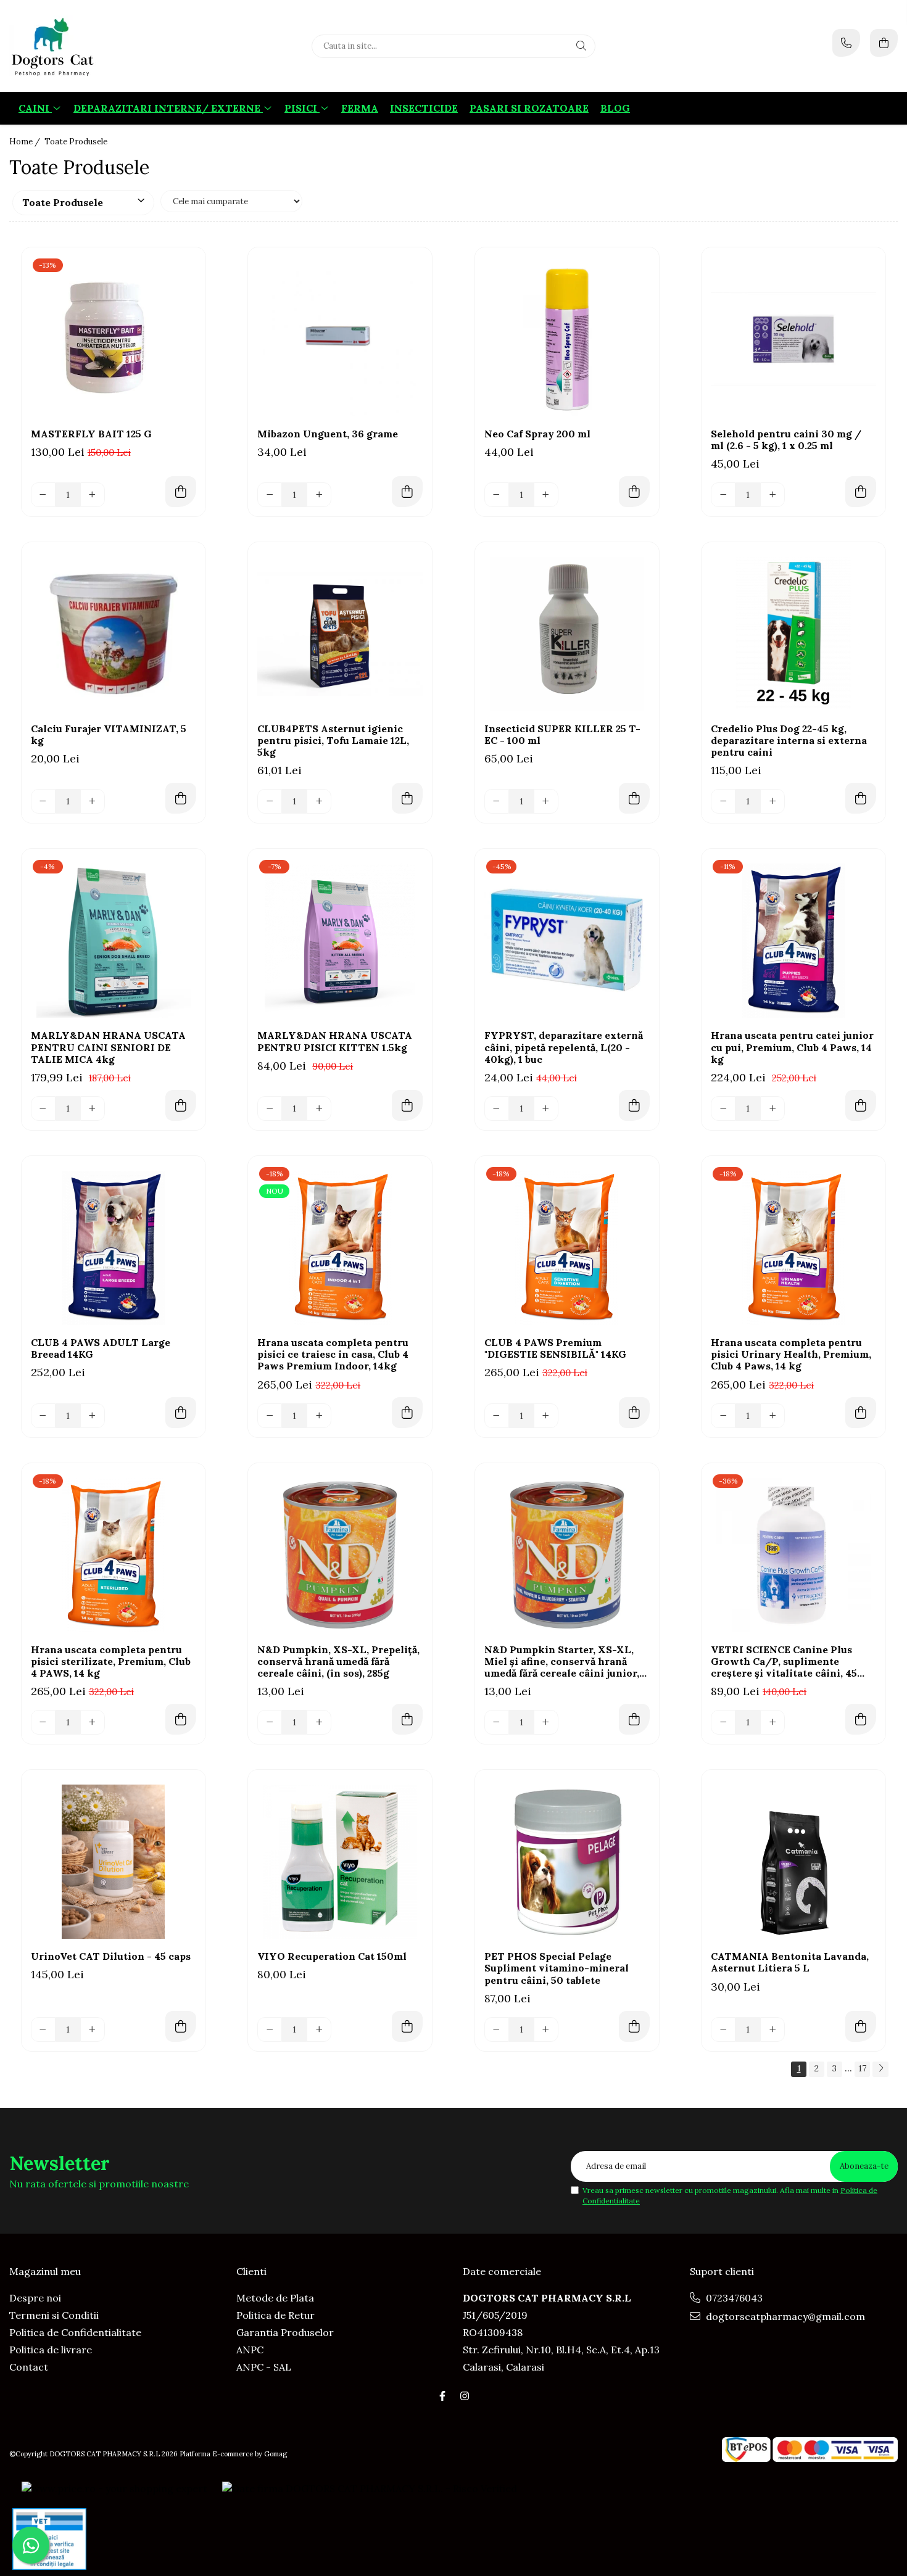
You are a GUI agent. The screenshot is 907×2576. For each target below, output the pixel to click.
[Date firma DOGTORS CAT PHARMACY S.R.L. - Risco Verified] (370, 2488)
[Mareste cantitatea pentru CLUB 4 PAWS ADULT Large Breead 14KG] (93, 1416)
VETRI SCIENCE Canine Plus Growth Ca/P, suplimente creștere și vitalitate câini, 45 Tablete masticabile (784, 1662)
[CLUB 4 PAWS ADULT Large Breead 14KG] (114, 1248)
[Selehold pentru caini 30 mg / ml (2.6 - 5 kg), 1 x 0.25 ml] (793, 339)
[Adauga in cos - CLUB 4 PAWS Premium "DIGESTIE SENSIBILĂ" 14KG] (634, 1413)
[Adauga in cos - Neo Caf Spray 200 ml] (634, 492)
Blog (615, 108)
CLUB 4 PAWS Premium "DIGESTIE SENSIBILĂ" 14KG (555, 1348)
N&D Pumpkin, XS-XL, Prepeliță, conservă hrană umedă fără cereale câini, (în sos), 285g (338, 1662)
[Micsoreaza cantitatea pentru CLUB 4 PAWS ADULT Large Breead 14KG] (43, 1416)
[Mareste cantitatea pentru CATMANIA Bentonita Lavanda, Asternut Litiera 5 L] (772, 2029)
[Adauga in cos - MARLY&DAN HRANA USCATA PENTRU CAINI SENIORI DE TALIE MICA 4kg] (181, 1105)
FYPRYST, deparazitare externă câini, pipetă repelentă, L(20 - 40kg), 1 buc (564, 1047)
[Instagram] (465, 2396)
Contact (29, 2367)
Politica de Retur (275, 2315)
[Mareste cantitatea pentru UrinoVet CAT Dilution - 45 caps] (93, 2029)
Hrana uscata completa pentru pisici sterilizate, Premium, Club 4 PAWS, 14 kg (111, 1662)
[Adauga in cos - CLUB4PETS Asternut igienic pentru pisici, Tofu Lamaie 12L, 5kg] (407, 798)
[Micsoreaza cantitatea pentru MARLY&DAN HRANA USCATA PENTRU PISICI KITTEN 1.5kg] (270, 1108)
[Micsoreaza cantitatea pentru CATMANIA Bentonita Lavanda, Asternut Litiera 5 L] (723, 2029)
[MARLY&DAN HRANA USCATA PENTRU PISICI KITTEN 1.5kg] (340, 941)
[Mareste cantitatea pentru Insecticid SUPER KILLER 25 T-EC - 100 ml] (546, 801)
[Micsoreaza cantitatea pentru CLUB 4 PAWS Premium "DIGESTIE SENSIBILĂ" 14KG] (497, 1416)
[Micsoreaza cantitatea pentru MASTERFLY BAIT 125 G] (43, 495)
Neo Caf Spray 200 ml (537, 434)
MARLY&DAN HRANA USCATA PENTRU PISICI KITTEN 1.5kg (335, 1041)
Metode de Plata (275, 2298)
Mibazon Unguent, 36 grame (328, 434)
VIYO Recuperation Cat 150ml (332, 1956)
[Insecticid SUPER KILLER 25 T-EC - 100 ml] (567, 634)
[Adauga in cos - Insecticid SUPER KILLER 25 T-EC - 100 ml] (634, 798)
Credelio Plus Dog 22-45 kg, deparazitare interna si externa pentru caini (789, 741)
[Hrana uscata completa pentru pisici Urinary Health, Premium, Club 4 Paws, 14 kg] (793, 1248)
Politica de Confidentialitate (75, 2332)
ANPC (250, 2350)
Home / (26, 142)
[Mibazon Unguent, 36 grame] (340, 339)
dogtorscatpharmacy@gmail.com (784, 2316)
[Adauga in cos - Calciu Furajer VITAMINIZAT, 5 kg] (181, 798)
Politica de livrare (51, 2350)
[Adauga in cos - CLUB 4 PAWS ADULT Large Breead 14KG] (181, 1413)
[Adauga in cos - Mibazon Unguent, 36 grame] (407, 492)
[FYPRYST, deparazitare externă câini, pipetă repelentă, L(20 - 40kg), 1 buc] (567, 941)
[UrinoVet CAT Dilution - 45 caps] (114, 1862)
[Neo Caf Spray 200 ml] (567, 339)
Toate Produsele (76, 142)
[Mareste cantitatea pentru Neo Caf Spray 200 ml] (546, 495)
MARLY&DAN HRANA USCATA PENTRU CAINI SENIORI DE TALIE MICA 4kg (108, 1047)
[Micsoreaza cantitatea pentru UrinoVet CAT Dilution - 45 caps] (43, 2029)
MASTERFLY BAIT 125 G (91, 434)
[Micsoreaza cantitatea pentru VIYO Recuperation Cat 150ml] (270, 2029)
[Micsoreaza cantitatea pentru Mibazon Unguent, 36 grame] (270, 495)
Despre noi (35, 2298)
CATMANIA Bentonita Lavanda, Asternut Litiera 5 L (790, 1962)
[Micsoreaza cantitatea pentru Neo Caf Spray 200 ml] (497, 495)
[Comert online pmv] (49, 2539)
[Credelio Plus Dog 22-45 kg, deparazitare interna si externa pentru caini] (793, 634)
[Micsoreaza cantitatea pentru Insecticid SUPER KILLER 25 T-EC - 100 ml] (497, 801)
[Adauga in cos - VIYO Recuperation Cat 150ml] (407, 2026)
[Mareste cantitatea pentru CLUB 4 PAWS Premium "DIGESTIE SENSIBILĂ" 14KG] (546, 1416)
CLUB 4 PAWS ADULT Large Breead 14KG (101, 1348)
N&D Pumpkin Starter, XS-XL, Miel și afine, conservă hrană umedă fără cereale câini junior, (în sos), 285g (562, 1662)
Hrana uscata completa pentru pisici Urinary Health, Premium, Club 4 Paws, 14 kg (791, 1354)
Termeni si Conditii (54, 2315)
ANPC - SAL (264, 2367)
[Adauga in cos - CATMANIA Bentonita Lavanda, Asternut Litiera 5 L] (861, 2026)
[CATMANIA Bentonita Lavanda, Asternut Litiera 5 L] (793, 1862)
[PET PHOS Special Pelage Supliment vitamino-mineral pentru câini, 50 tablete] (567, 1862)
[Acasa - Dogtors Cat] (86, 46)
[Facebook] (442, 2396)
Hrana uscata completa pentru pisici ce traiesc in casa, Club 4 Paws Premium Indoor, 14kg (333, 1354)
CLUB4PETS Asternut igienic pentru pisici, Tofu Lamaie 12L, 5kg (333, 741)
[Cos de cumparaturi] (884, 43)
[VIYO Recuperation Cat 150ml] (340, 1862)
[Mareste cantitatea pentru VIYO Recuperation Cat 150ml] (319, 2029)
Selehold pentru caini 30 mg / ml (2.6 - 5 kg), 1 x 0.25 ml (786, 440)
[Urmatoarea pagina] (880, 2069)
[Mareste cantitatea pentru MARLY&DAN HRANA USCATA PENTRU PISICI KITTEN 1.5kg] (319, 1108)
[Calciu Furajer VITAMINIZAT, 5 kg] (114, 634)
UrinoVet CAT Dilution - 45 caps (111, 1956)
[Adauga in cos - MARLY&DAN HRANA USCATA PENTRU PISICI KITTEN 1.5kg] (407, 1105)
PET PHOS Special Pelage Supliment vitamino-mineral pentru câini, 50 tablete (557, 1968)
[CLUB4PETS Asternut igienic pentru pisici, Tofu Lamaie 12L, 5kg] (340, 634)
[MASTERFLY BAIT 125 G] (114, 339)
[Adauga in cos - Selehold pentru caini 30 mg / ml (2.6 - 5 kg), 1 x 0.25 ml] (861, 492)
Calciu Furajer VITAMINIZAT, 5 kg (109, 735)
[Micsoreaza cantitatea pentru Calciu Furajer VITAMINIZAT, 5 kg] (43, 801)
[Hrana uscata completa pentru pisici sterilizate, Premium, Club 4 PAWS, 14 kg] (114, 1555)
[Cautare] (581, 46)
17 (862, 2068)
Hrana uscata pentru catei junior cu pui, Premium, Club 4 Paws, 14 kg (792, 1047)
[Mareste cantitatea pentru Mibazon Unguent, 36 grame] (319, 495)
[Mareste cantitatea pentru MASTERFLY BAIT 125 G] (93, 495)
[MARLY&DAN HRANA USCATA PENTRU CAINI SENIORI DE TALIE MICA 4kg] (114, 941)
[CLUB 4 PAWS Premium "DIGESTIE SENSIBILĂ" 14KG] (567, 1248)
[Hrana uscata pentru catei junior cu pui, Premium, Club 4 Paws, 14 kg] (793, 941)
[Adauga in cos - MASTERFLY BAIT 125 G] (181, 492)
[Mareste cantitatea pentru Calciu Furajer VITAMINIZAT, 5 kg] (93, 801)
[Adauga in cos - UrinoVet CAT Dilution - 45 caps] (181, 2026)
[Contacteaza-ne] (846, 43)
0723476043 (733, 2298)
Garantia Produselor (285, 2332)
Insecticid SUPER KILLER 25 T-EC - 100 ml (562, 735)
